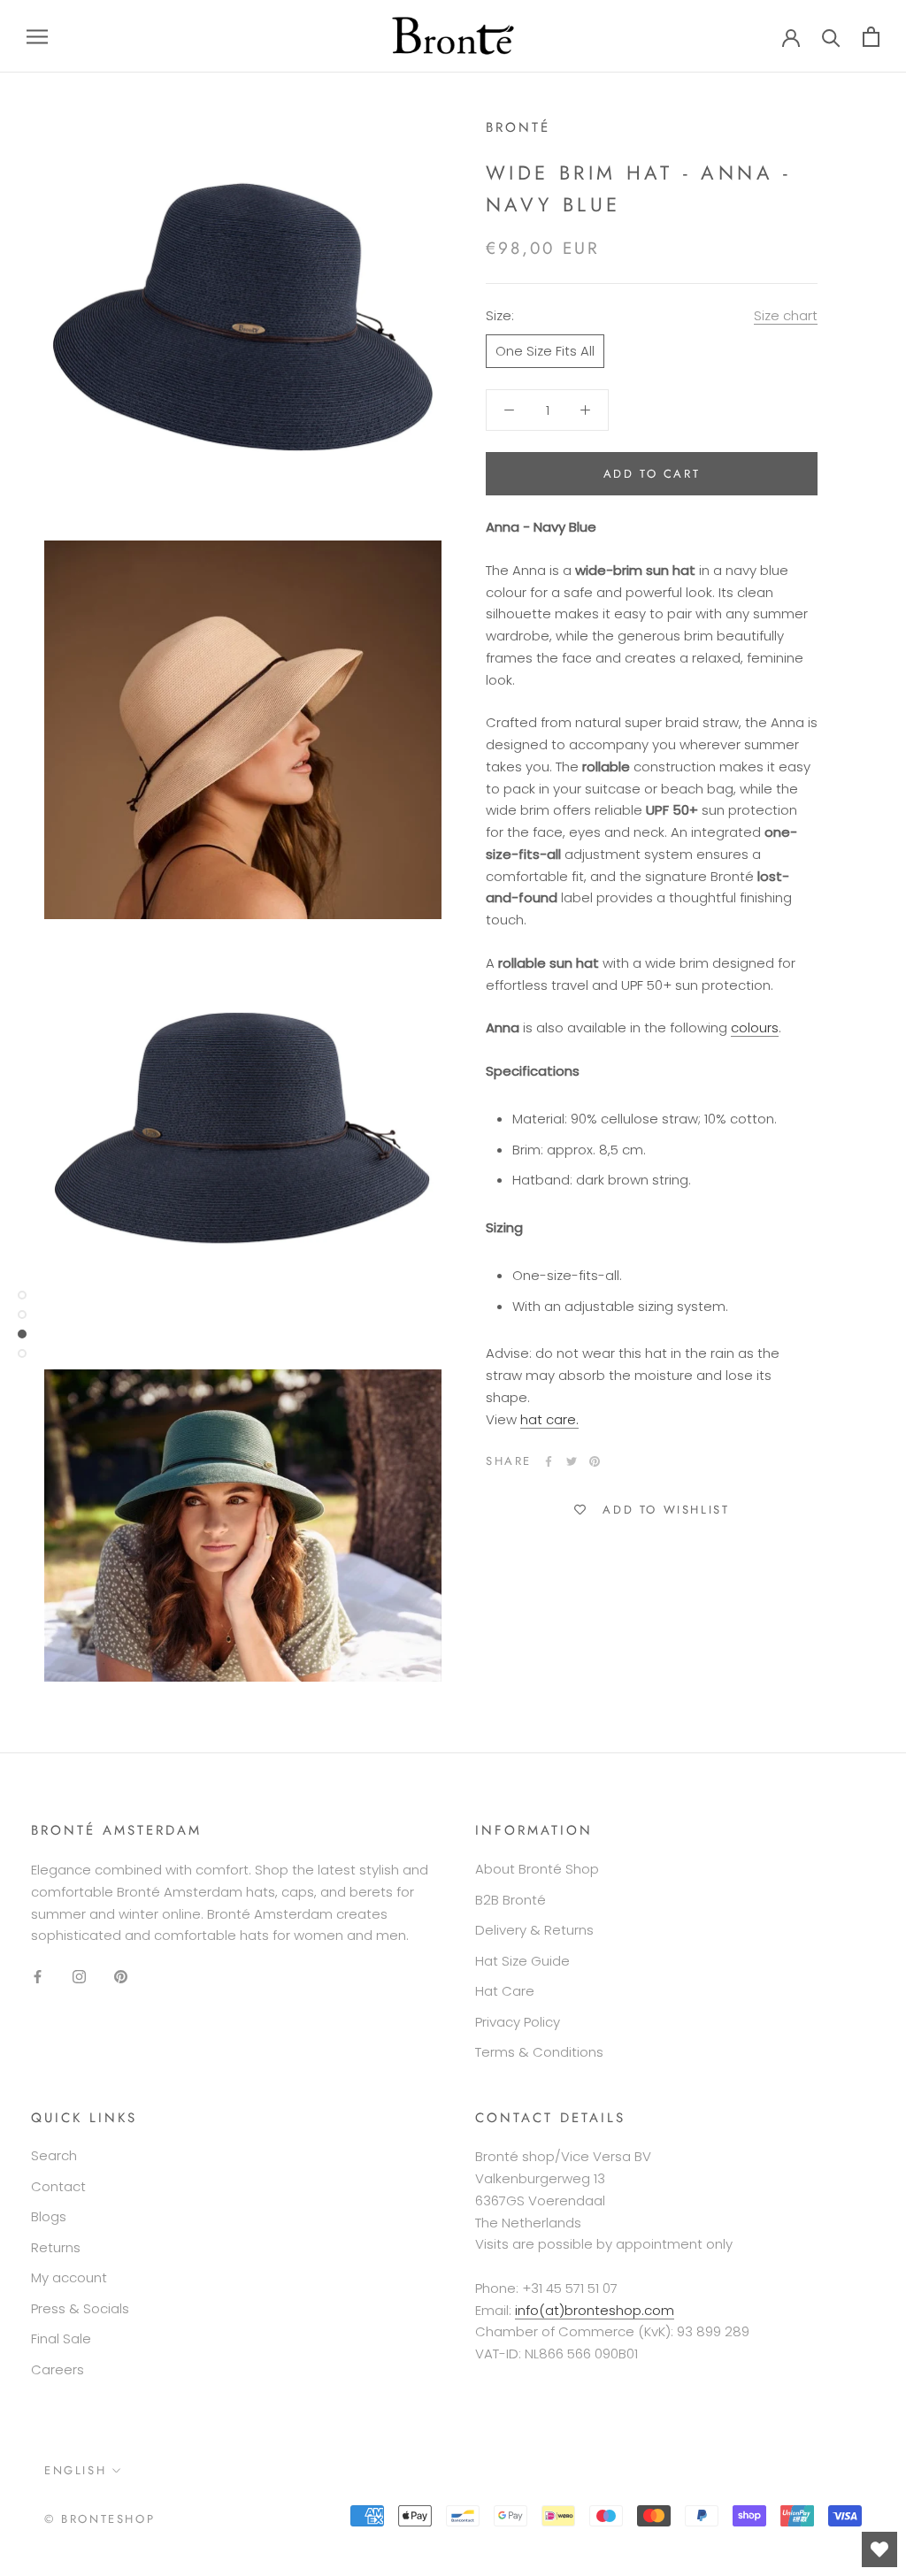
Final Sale (61, 2338)
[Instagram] (79, 1976)
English (75, 2470)
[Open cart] (871, 37)
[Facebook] (549, 1461)
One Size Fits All (545, 351)
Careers (58, 2369)
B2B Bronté (511, 1900)
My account (69, 2277)
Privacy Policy (518, 2022)
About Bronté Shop (537, 1869)
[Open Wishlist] (879, 2549)
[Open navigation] (37, 36)
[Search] (831, 37)
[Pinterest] (595, 1461)
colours (755, 1027)
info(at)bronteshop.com (595, 2310)
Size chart (786, 315)
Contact (58, 2186)
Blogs (49, 2216)
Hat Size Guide (522, 1961)
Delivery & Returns (534, 1930)
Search (54, 2155)
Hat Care (505, 1991)
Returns (56, 2247)
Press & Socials (80, 2308)
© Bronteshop (100, 2519)
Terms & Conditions (539, 2052)
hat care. (549, 1419)
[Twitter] (572, 1461)
